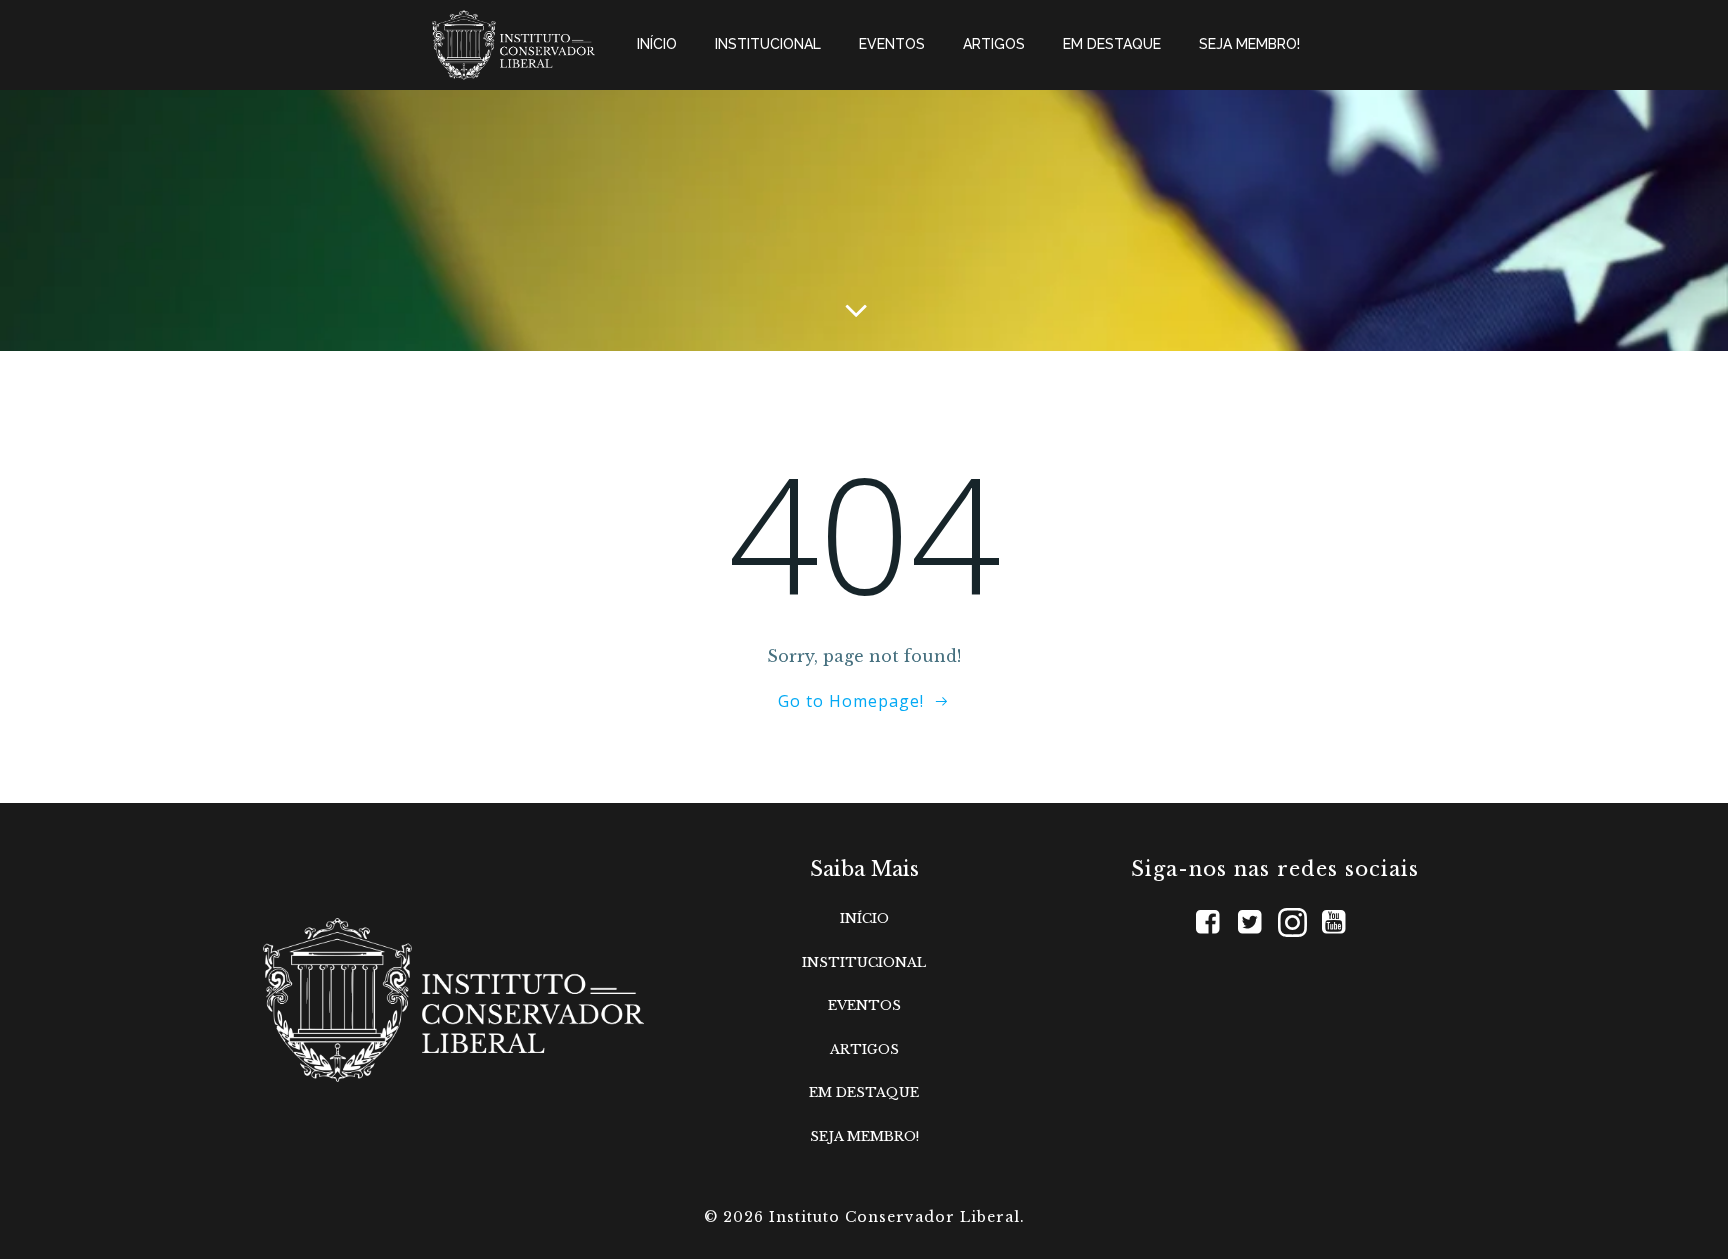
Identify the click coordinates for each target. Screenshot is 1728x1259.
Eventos (892, 44)
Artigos (994, 44)
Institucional (768, 44)
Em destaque (1112, 44)
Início (657, 44)
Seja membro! (1249, 44)
